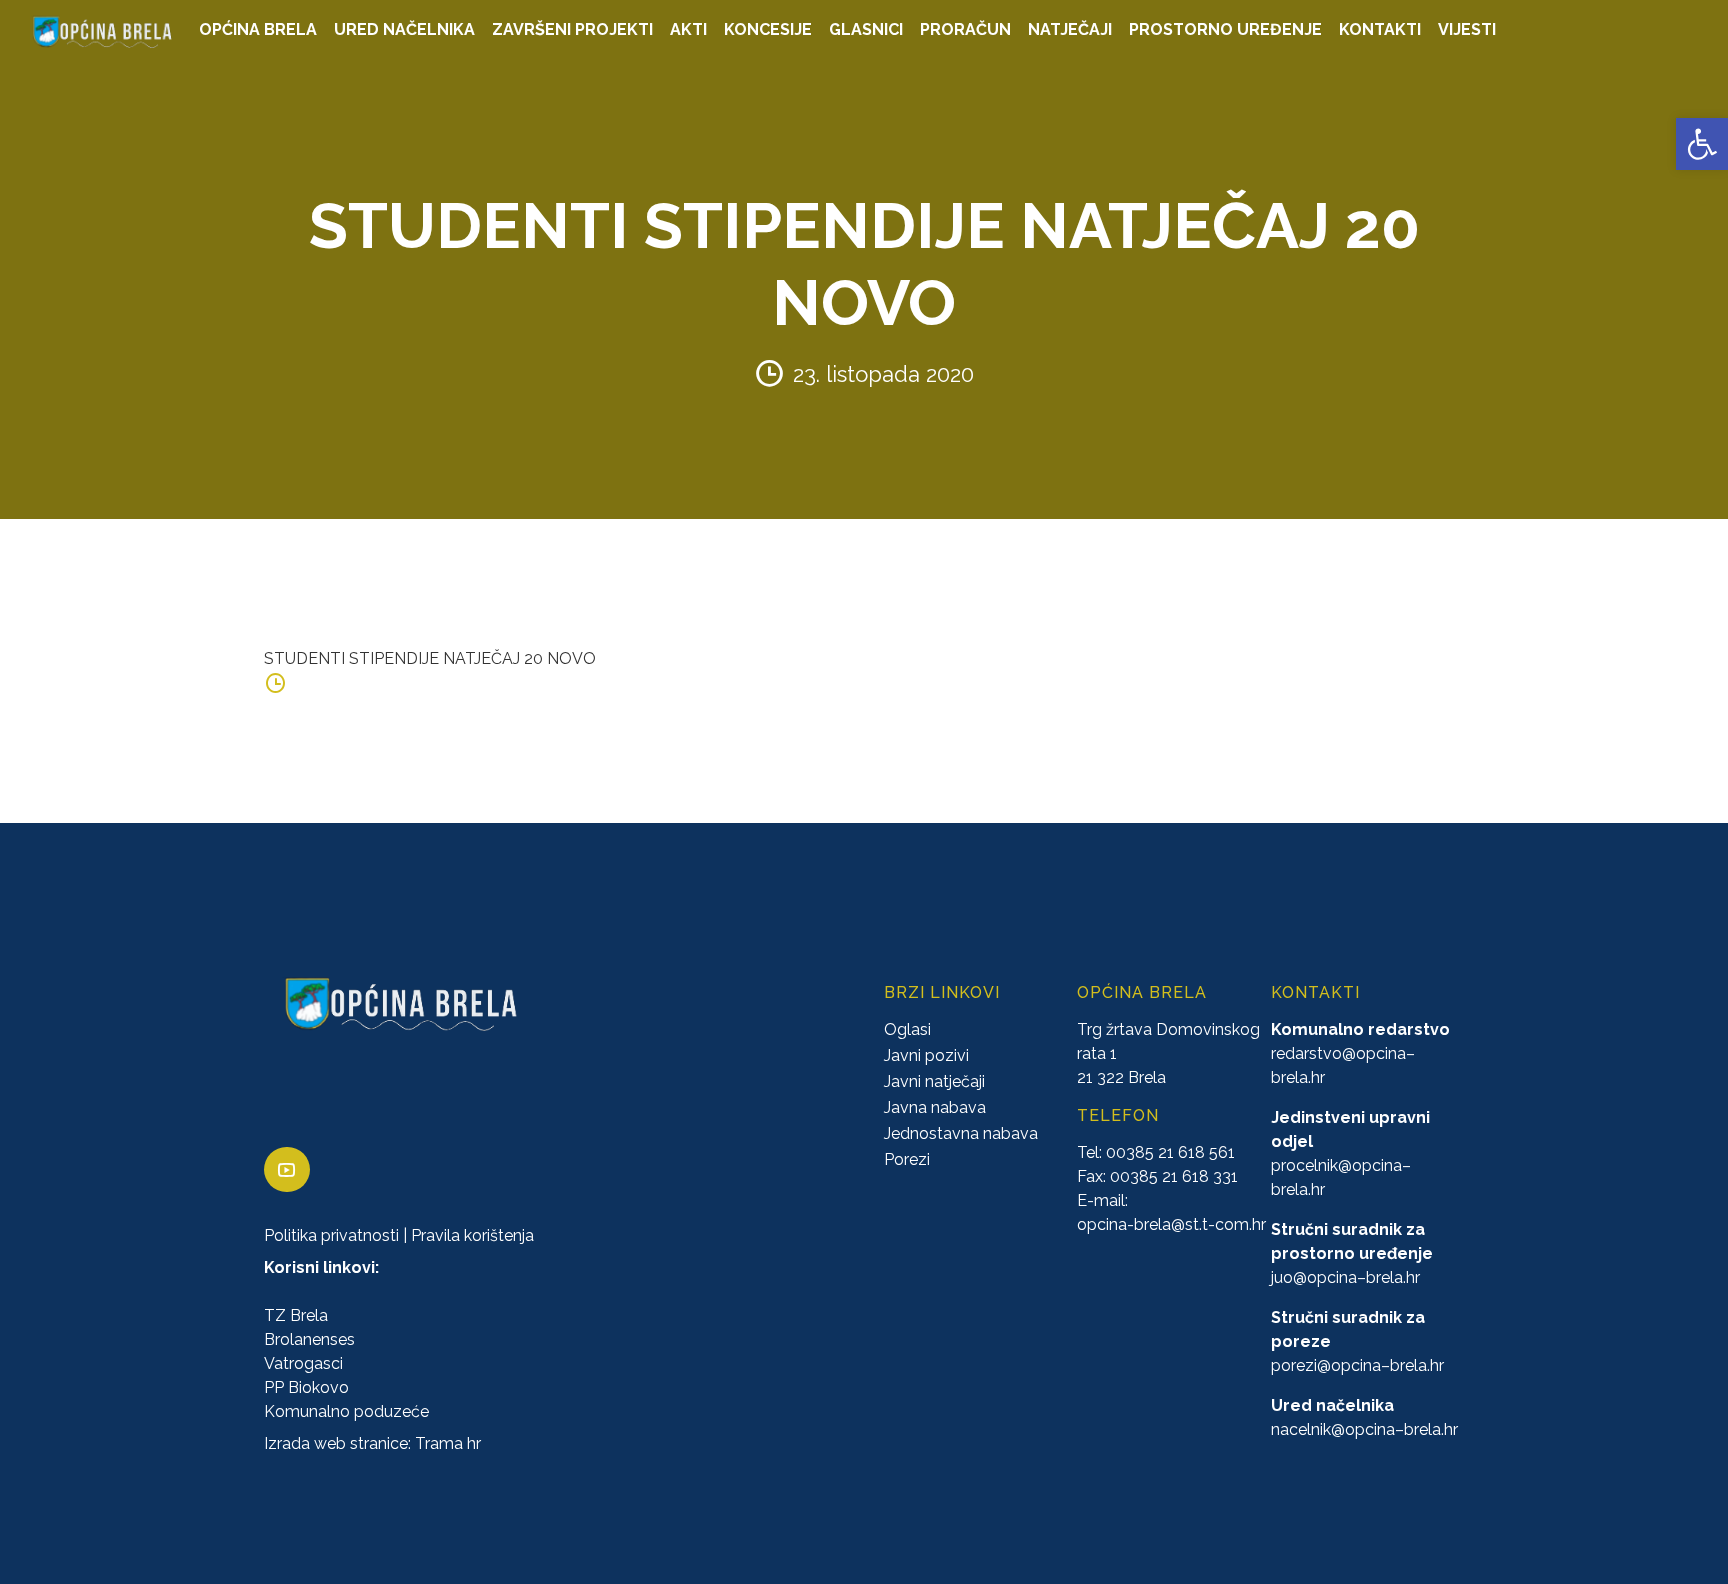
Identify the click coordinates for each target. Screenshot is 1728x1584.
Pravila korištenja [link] (472, 1235)
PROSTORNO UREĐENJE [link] (1225, 29)
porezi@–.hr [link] (1357, 1365)
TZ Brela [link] (296, 1315)
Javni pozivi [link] (926, 1055)
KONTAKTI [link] (1380, 29)
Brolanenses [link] (309, 1339)
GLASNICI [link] (866, 29)
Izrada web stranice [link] (336, 1443)
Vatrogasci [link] (303, 1363)
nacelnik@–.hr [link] (1364, 1429)
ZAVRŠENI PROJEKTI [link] (572, 29)
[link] (1702, 144)
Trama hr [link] (448, 1443)
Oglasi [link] (907, 1029)
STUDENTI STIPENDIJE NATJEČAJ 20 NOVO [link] (430, 658)
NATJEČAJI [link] (1070, 29)
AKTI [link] (688, 29)
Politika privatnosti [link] (331, 1235)
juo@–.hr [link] (1345, 1277)
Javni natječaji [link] (934, 1081)
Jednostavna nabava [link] (961, 1133)
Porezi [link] (907, 1159)
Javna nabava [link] (935, 1107)
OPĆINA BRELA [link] (258, 29)
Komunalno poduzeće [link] (346, 1411)
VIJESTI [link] (1467, 29)
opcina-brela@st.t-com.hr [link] (1171, 1224)
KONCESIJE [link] (768, 29)
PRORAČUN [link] (965, 29)
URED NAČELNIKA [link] (404, 29)
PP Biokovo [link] (306, 1387)
